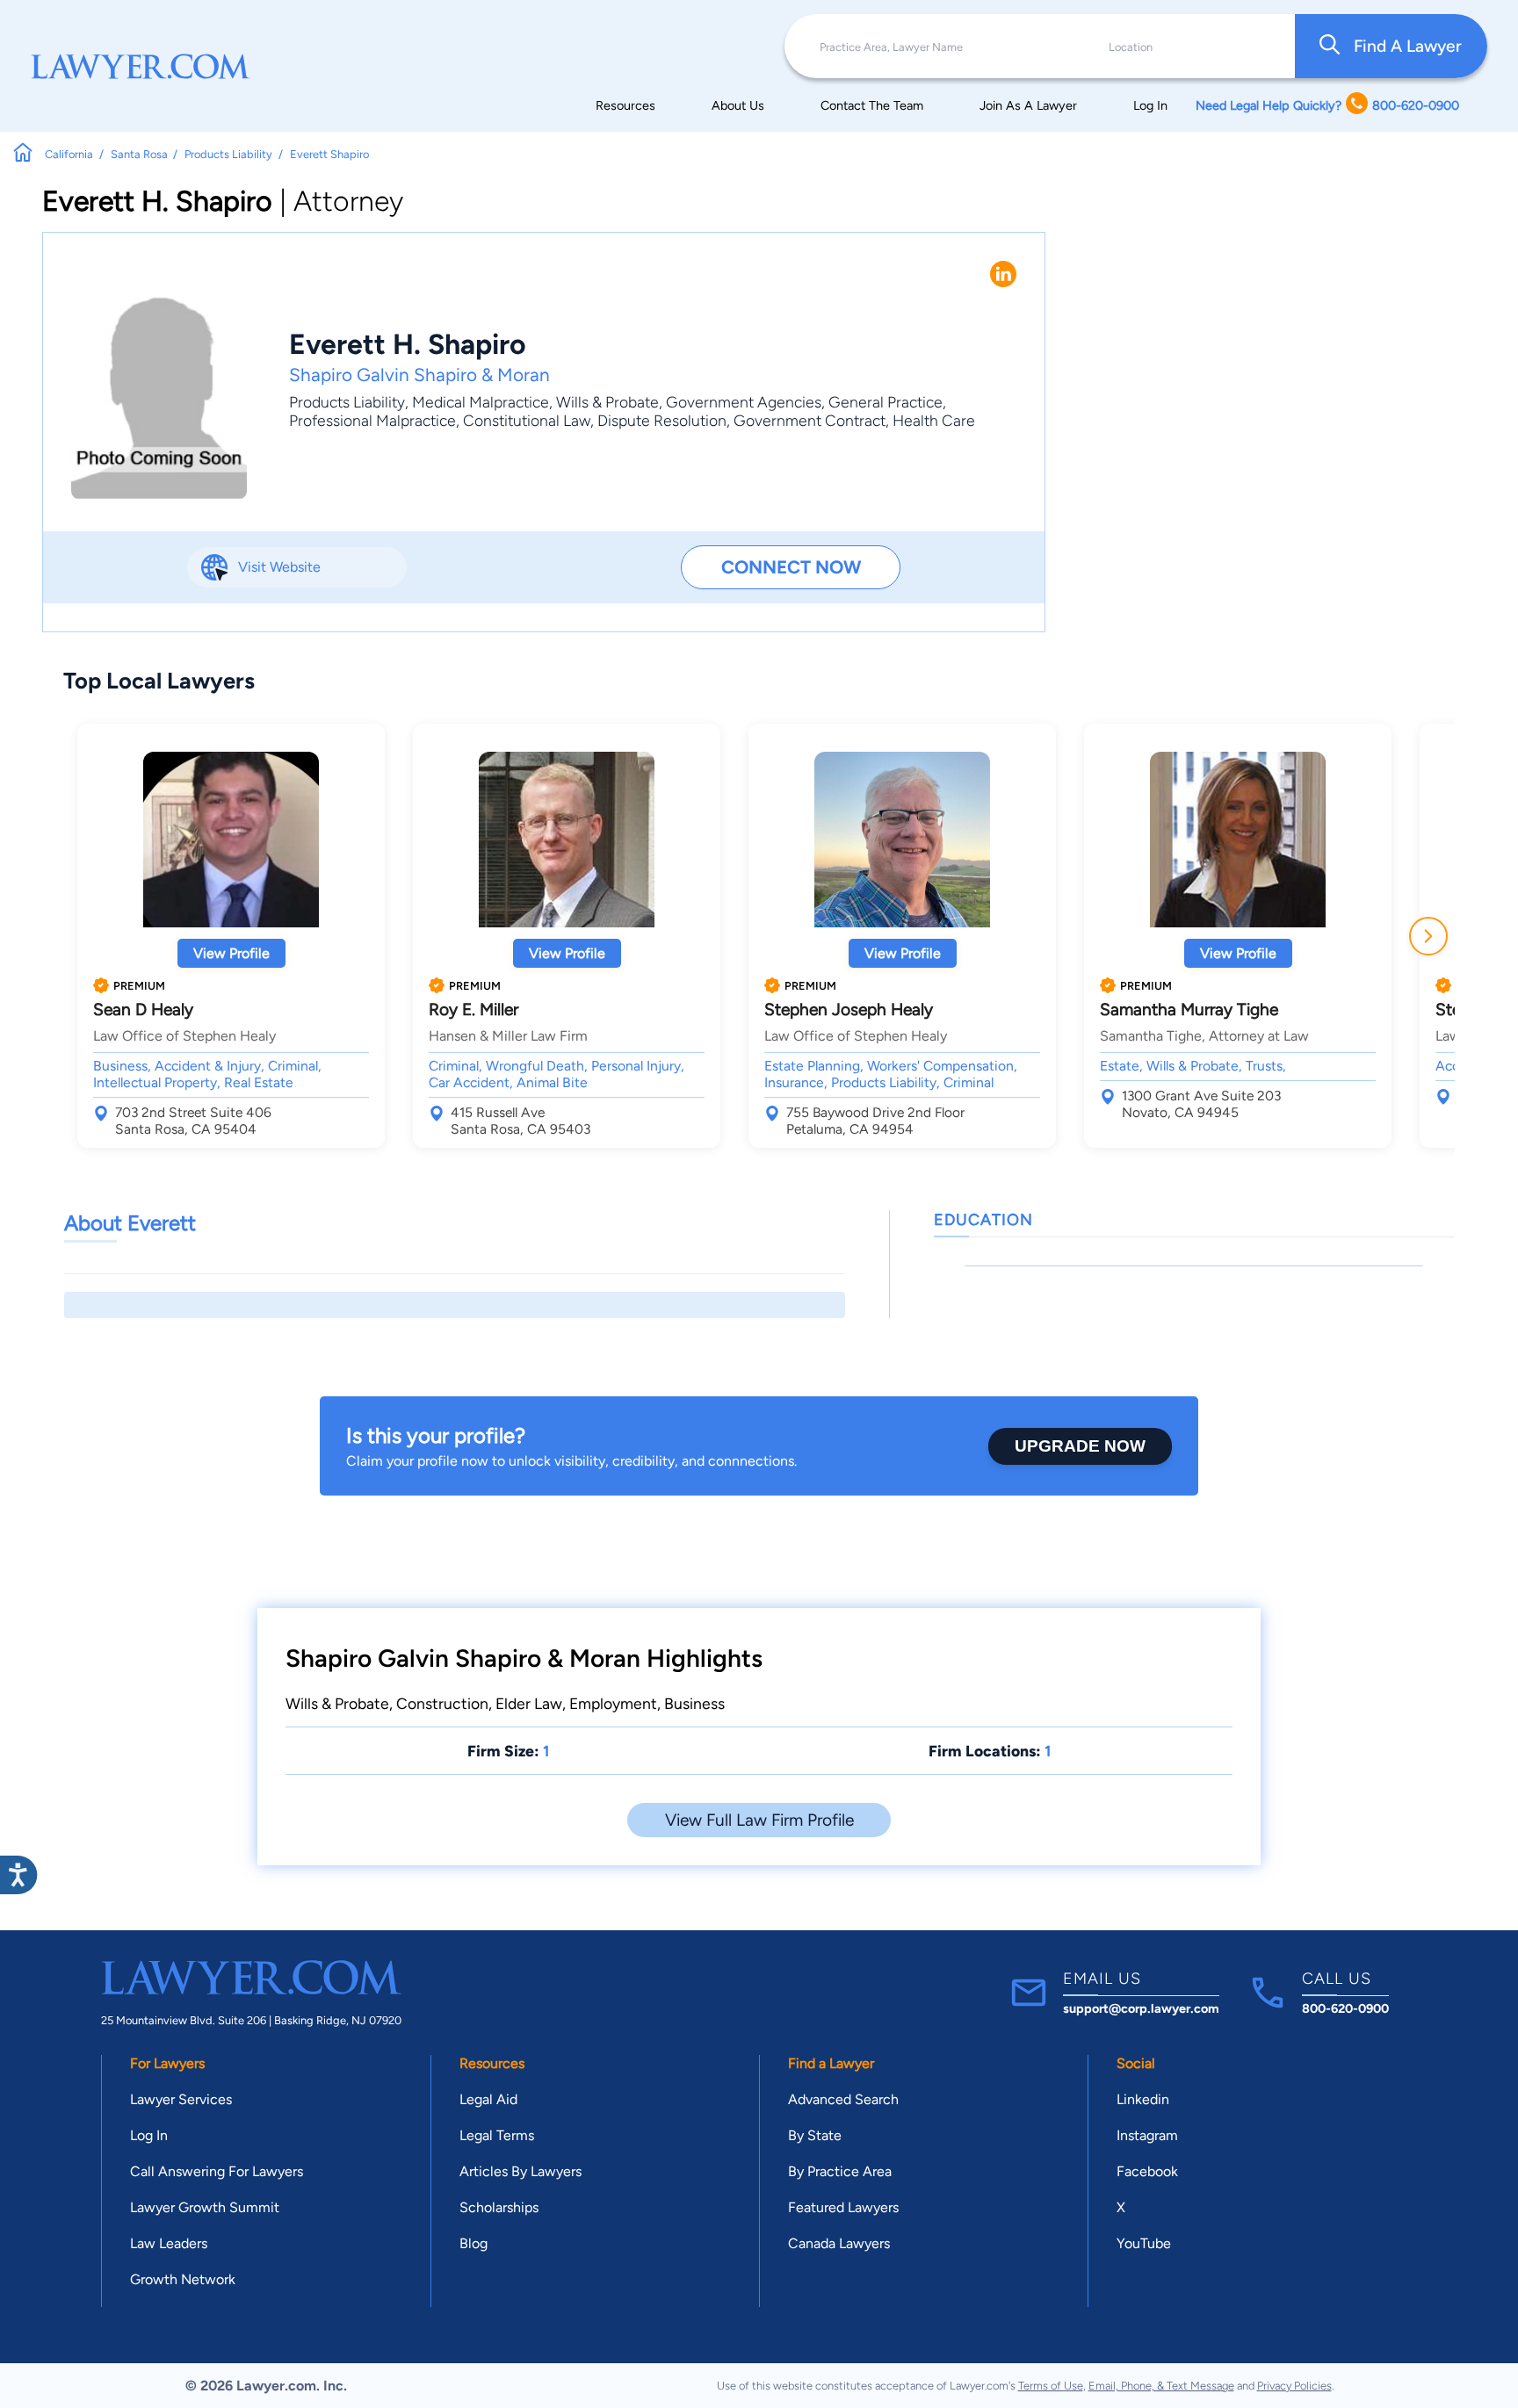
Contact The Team (872, 105)
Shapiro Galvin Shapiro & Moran (419, 375)
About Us (738, 105)
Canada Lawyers (839, 2243)
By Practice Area (840, 2171)
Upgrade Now (1080, 1446)
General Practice (885, 402)
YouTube (1144, 2243)
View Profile (231, 953)
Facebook (1147, 2171)
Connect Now (791, 567)
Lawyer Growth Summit (205, 2207)
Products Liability (347, 402)
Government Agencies (744, 402)
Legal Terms (497, 2135)
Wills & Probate (607, 402)
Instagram (1147, 2135)
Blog (473, 2243)
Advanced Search (843, 2099)
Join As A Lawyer (1028, 105)
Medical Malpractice (481, 402)
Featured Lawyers (843, 2207)
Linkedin (1143, 2099)
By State (815, 2135)
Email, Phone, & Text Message (1161, 2386)
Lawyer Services (181, 2099)
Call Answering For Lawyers (217, 2171)
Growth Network (183, 2279)
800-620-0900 (1345, 2008)
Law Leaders (169, 2243)
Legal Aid (488, 2099)
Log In (1150, 105)
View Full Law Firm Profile (759, 1820)
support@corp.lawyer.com (1141, 2008)
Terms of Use (1051, 2386)
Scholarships (499, 2207)
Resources (625, 105)
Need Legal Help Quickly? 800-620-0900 (1327, 105)
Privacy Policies (1294, 2386)
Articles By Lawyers (520, 2171)
